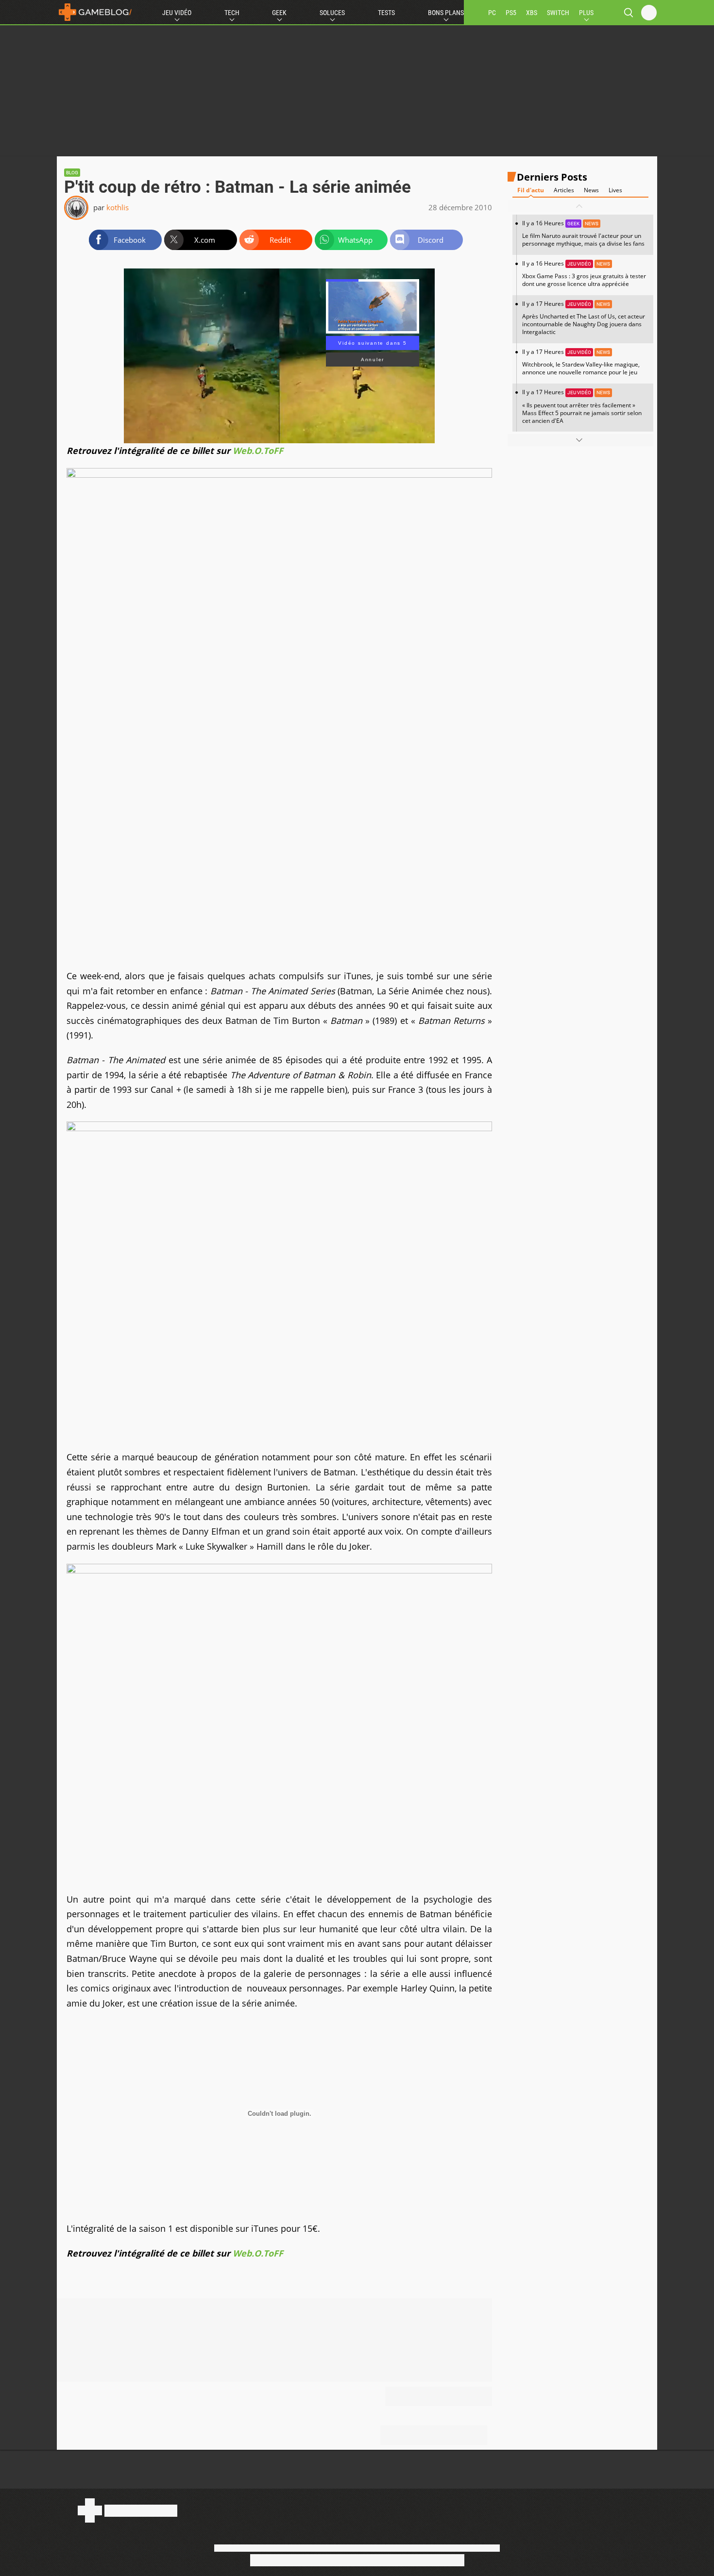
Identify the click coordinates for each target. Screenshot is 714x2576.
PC (492, 13)
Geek (279, 13)
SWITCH (558, 13)
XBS (532, 13)
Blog (72, 173)
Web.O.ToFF (258, 451)
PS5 (511, 13)
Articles (564, 190)
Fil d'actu (531, 190)
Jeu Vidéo (177, 13)
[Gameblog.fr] (95, 12)
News (591, 190)
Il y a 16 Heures (583, 233)
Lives (615, 190)
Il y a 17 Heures (584, 318)
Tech (232, 13)
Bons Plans (446, 13)
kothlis (118, 207)
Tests (386, 13)
